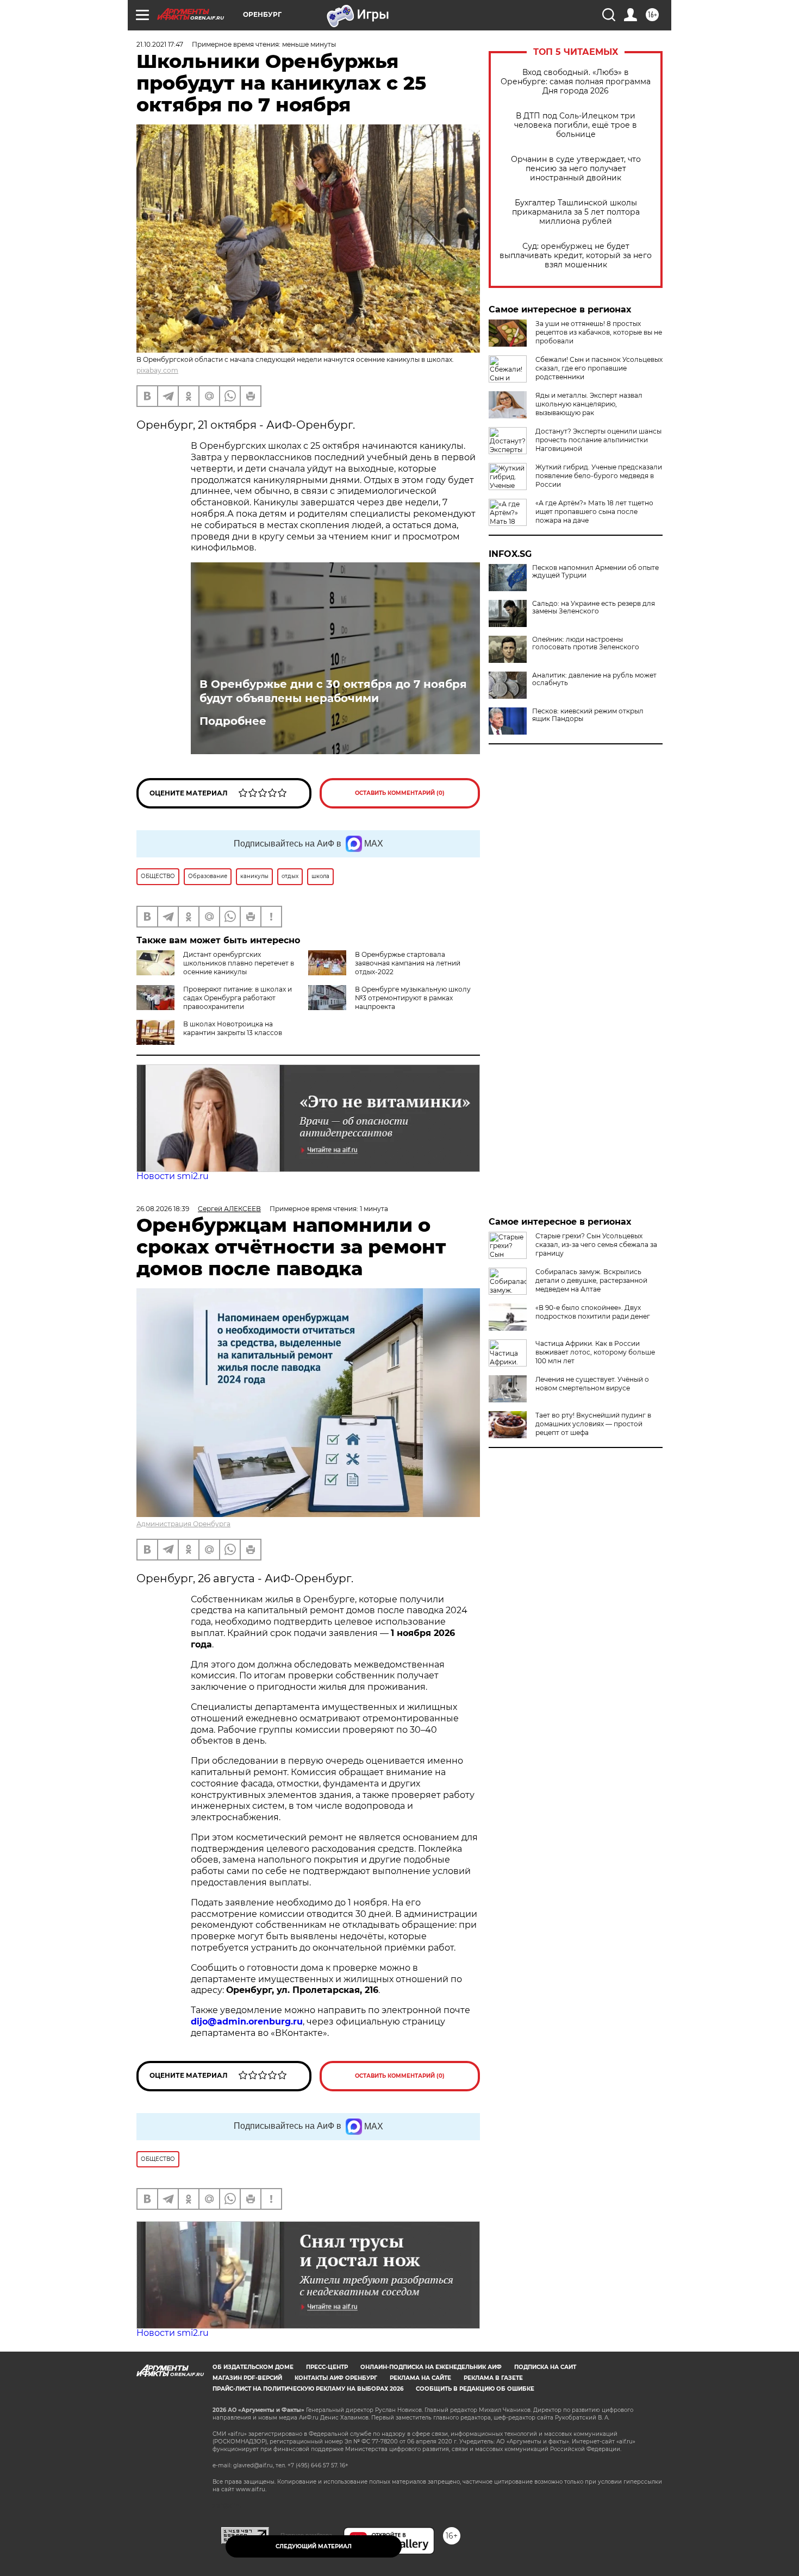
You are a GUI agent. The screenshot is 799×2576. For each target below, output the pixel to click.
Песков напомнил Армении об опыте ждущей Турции (595, 572)
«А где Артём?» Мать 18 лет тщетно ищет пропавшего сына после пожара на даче (594, 512)
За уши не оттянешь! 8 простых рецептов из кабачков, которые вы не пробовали (599, 332)
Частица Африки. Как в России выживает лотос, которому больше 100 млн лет (595, 1352)
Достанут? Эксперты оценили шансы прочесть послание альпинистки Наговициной (598, 440)
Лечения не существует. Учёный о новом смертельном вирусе (592, 1384)
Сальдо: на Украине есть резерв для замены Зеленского (594, 607)
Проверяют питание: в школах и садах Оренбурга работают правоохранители (238, 998)
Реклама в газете (493, 2378)
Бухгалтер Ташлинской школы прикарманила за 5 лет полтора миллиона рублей (576, 212)
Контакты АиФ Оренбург (336, 2378)
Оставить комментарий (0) (400, 793)
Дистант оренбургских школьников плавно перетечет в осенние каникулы (239, 963)
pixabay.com (157, 370)
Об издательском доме (253, 2367)
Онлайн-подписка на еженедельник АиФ (431, 2367)
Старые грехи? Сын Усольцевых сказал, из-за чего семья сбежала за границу (596, 1245)
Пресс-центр (327, 2367)
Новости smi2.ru (173, 1176)
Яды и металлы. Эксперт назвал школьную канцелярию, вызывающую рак (589, 404)
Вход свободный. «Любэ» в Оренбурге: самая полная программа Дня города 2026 (576, 82)
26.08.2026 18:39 (163, 1209)
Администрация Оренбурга (183, 1524)
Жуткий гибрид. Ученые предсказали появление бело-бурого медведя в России (599, 476)
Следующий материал (314, 2546)
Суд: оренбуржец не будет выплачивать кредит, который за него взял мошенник (576, 256)
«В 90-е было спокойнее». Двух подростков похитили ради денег (593, 1312)
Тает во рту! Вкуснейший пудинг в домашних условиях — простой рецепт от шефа (593, 1424)
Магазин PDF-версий (247, 2378)
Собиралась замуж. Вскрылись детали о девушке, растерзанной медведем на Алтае (591, 1280)
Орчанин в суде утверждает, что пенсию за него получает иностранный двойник (576, 169)
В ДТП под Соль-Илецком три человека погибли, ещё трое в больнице (576, 125)
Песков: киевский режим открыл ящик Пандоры (588, 715)
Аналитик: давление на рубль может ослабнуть (594, 679)
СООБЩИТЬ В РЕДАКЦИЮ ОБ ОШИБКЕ (475, 2389)
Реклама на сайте (420, 2378)
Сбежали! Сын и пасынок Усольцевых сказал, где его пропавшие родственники (599, 368)
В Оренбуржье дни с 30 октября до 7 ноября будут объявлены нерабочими (333, 691)
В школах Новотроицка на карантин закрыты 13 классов (233, 1028)
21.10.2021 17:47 (160, 44)
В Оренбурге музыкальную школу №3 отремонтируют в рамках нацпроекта (413, 998)
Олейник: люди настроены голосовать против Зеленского (586, 643)
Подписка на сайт (545, 2367)
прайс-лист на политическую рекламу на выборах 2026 (308, 2389)
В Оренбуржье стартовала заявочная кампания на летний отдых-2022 (408, 963)
